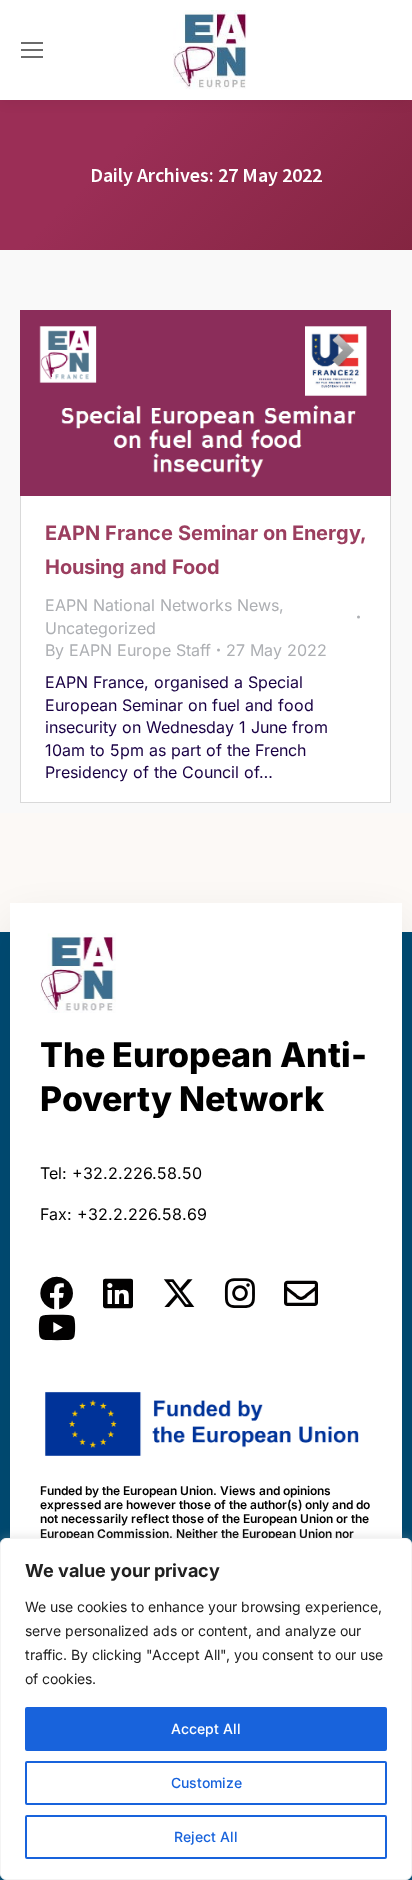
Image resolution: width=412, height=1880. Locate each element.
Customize (206, 1782)
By (128, 650)
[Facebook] (57, 1293)
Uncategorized (100, 628)
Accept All (206, 1728)
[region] (206, 1709)
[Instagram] (240, 1293)
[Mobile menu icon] (32, 50)
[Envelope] (301, 1293)
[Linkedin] (118, 1293)
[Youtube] (57, 1327)
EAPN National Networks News (162, 605)
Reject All (206, 1836)
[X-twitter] (179, 1293)
